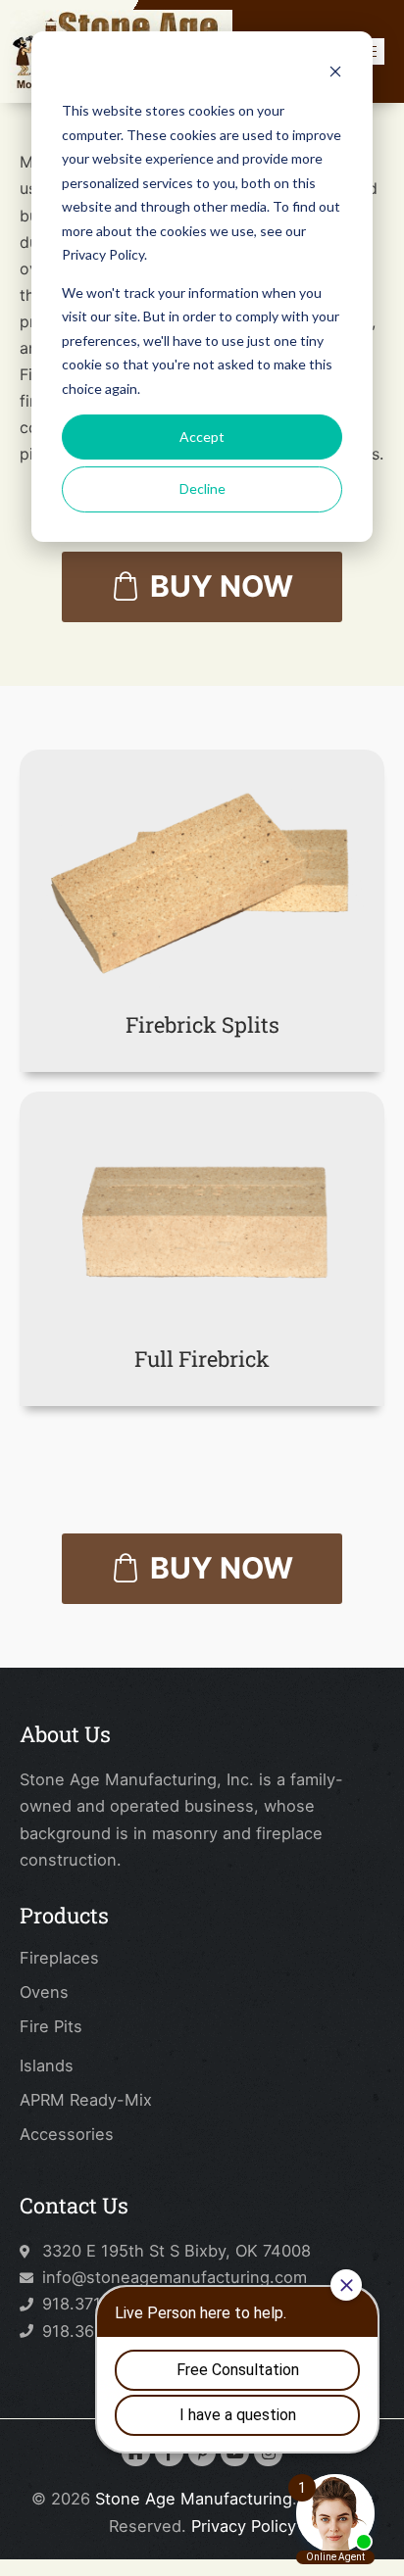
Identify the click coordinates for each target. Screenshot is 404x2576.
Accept (202, 437)
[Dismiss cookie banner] (335, 74)
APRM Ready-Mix (86, 2100)
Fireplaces (59, 1958)
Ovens (44, 1992)
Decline (202, 488)
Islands (47, 2066)
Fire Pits (51, 2026)
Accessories (67, 2134)
